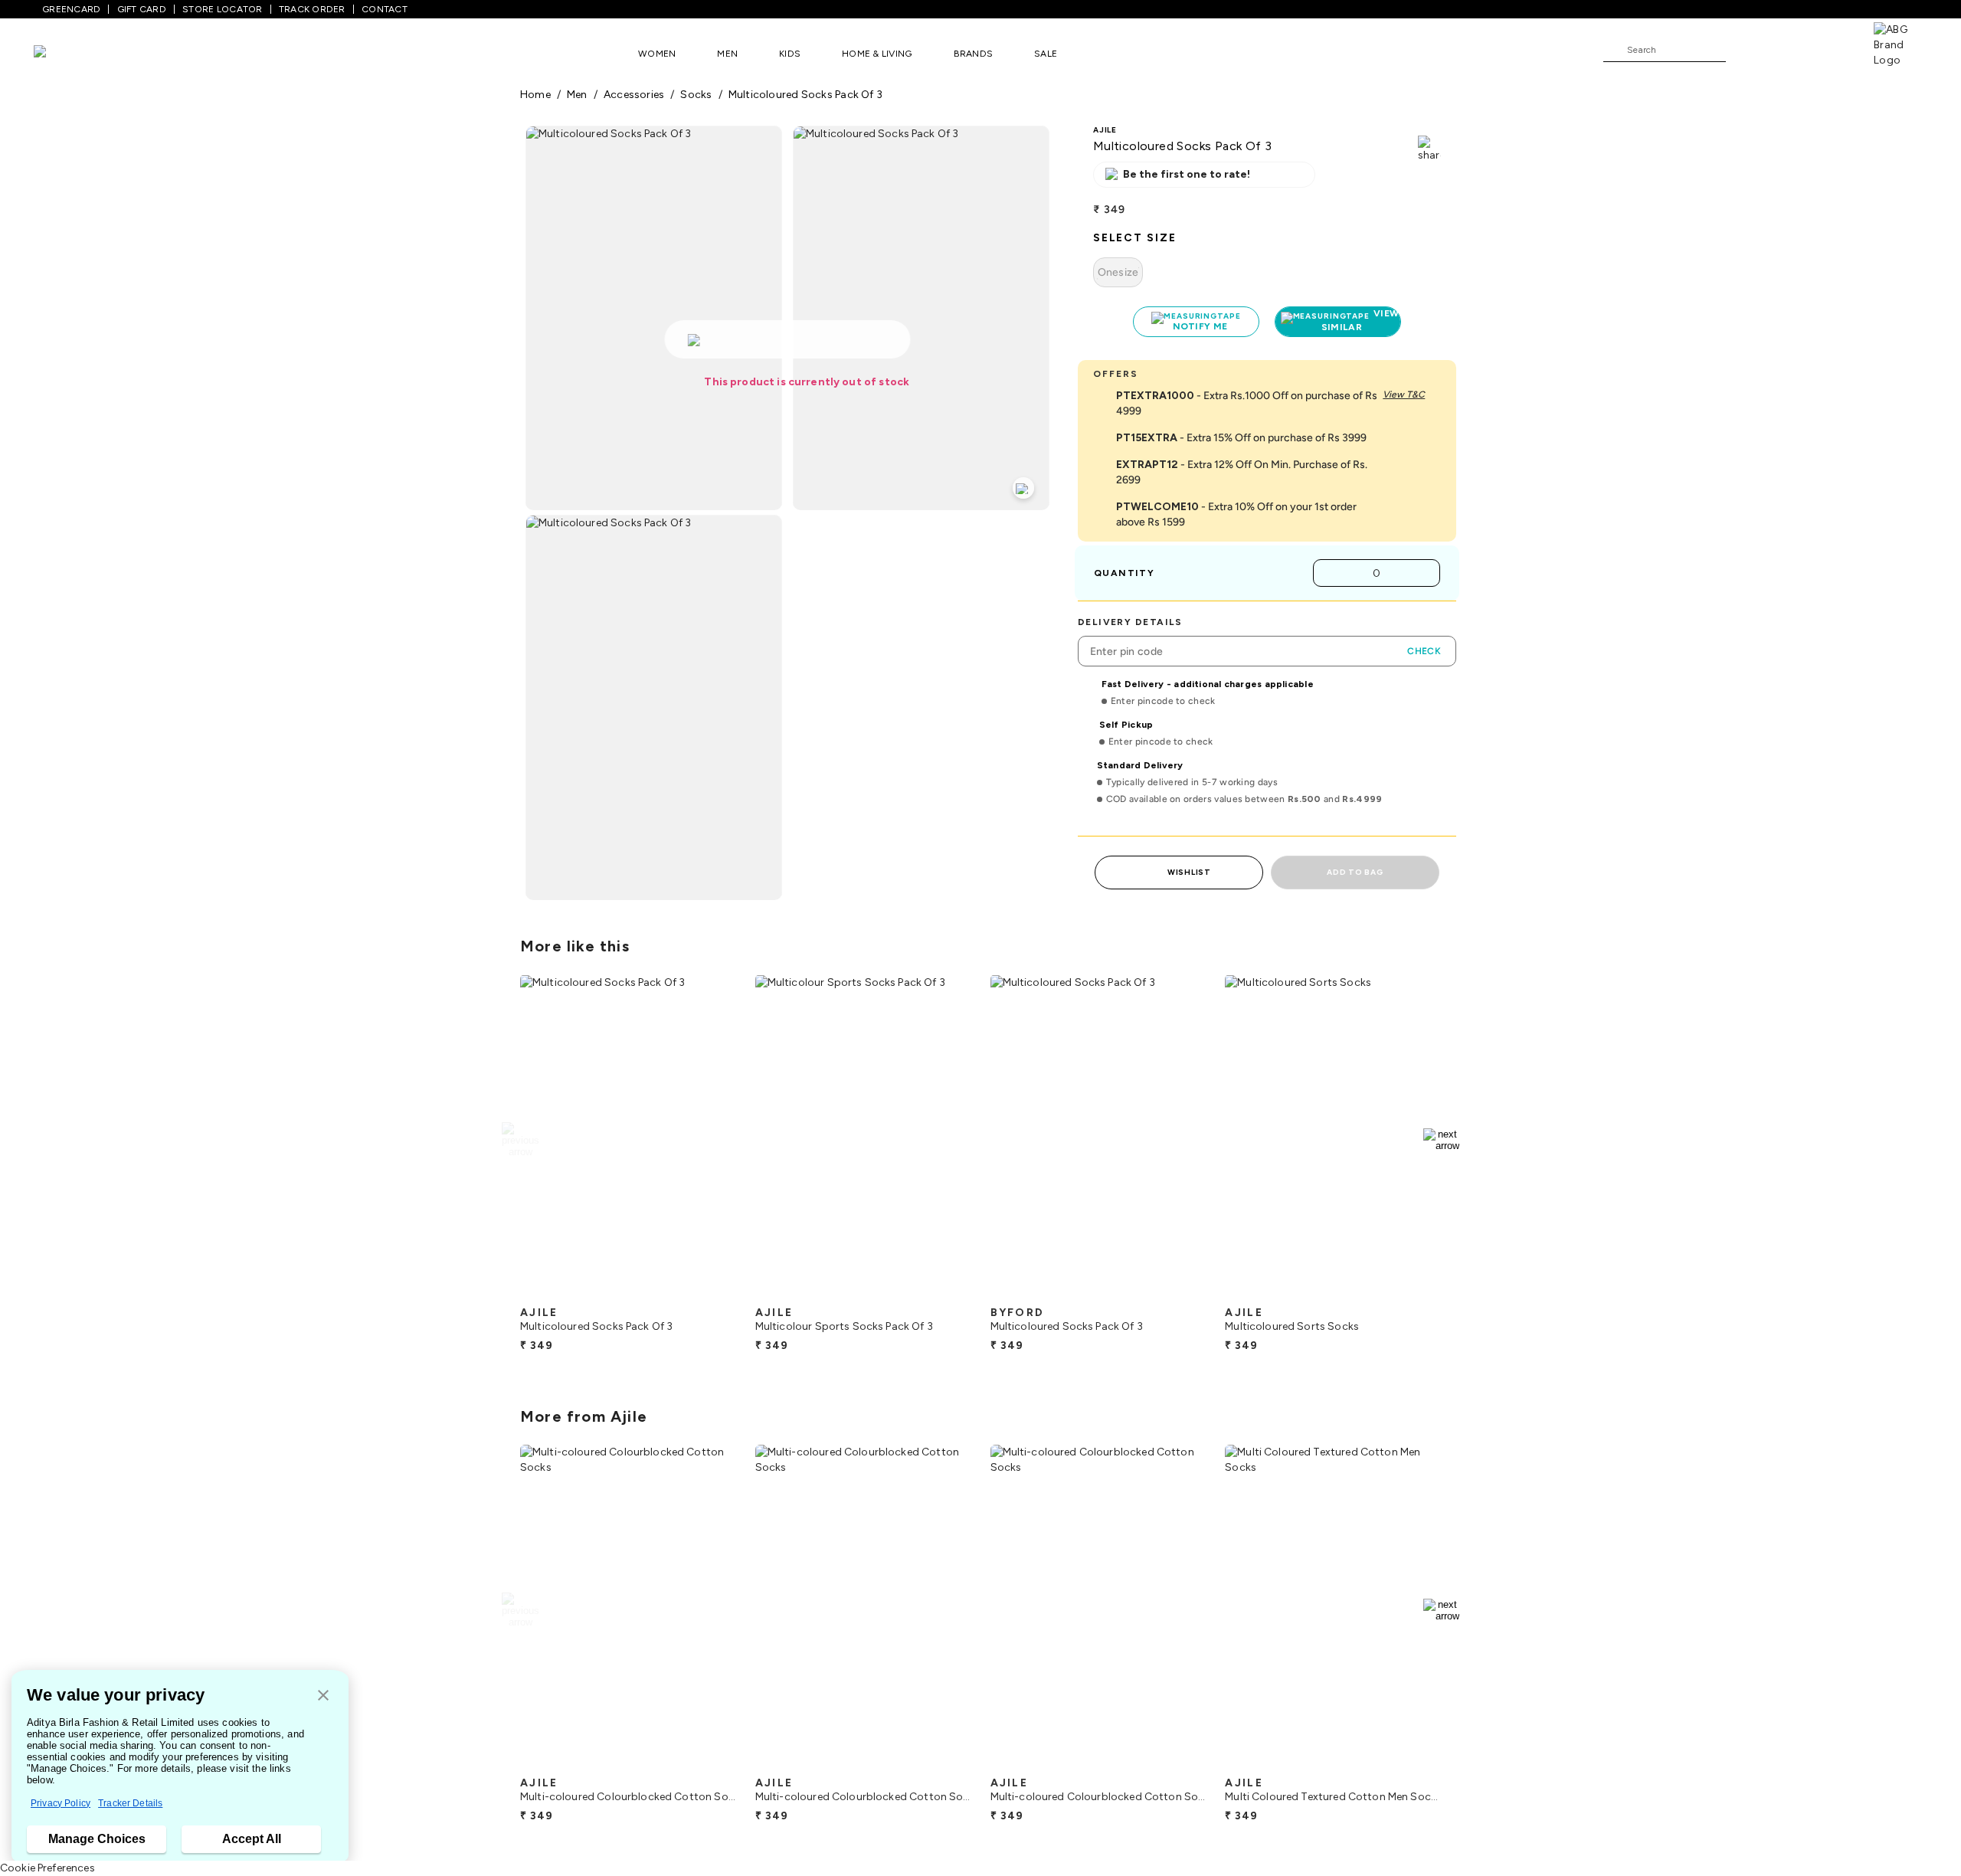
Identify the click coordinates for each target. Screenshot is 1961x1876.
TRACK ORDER (312, 9)
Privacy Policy (61, 1803)
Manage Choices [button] (97, 1839)
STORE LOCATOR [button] (222, 9)
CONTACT (385, 9)
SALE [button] (1046, 54)
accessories (634, 95)
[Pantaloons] (63, 53)
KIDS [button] (790, 54)
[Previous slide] (520, 1140)
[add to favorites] (712, 1292)
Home (535, 95)
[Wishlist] (1745, 51)
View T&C (1404, 395)
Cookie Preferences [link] (47, 1868)
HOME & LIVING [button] (877, 54)
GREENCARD (71, 9)
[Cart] (1830, 49)
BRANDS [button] (974, 54)
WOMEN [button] (657, 54)
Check (1424, 651)
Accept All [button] (252, 1839)
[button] (323, 1696)
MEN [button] (727, 54)
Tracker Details (130, 1803)
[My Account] (1788, 49)
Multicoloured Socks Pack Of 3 (805, 95)
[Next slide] (1441, 1140)
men (577, 95)
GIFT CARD (142, 9)
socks (696, 95)
